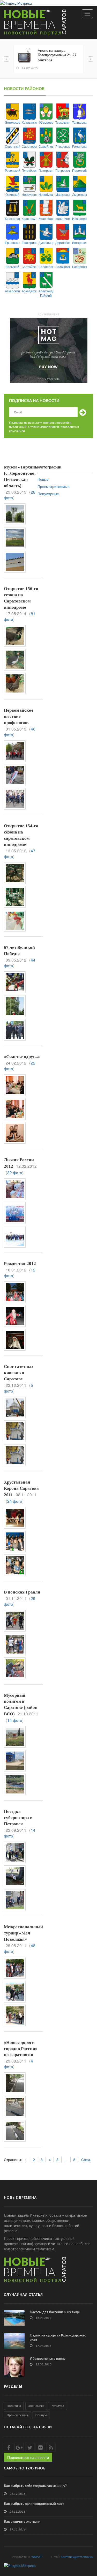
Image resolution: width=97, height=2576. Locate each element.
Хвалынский (29, 122)
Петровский (63, 170)
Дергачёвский (63, 243)
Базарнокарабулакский (80, 267)
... (66, 2160)
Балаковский (63, 267)
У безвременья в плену (48, 2359)
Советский (12, 146)
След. (86, 2160)
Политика (14, 2406)
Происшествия (17, 2415)
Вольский (12, 267)
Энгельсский (12, 122)
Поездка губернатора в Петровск (18, 1818)
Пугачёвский (29, 170)
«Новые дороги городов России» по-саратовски (21, 2049)
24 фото (15, 1501)
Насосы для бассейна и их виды (55, 2312)
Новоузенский (29, 194)
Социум (41, 2415)
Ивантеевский (80, 218)
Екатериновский (29, 243)
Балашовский (46, 267)
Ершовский (12, 243)
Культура (58, 2406)
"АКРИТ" (37, 2557)
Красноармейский (46, 218)
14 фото (15, 1720)
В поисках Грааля (22, 1592)
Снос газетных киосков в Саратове (19, 1373)
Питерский (46, 170)
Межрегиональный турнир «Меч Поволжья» (23, 1933)
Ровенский (12, 170)
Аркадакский (29, 291)
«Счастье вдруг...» (22, 1057)
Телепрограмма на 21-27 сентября (57, 58)
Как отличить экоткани (22, 2522)
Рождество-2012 (20, 1264)
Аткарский (12, 291)
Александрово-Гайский (46, 293)
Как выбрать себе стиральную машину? (35, 2486)
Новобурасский (46, 194)
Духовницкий (46, 243)
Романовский (80, 146)
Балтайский (29, 267)
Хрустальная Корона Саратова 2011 (21, 1488)
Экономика (36, 2406)
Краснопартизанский (12, 218)
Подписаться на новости (28, 2457)
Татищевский (80, 122)
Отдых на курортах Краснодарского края (58, 2338)
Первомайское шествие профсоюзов (19, 716)
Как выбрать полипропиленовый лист (34, 2504)
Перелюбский (80, 170)
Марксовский (63, 194)
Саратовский (29, 146)
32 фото (15, 1172)
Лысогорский (80, 194)
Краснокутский (29, 218)
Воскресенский (80, 243)
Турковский (63, 122)
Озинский (12, 194)
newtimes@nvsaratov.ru (77, 2557)
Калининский (63, 218)
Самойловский (46, 146)
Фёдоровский (46, 122)
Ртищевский (63, 146)
